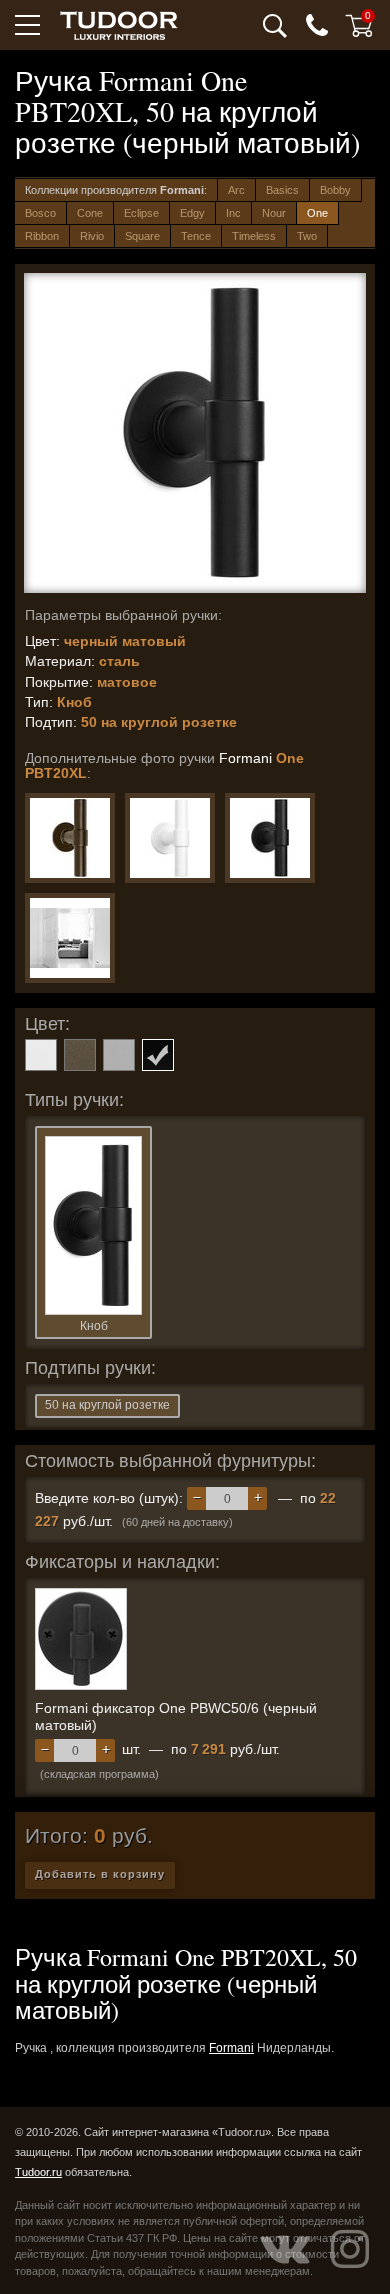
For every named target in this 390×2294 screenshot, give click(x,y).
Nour (274, 213)
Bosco (40, 213)
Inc (233, 213)
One (317, 213)
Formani (231, 2048)
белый (41, 1055)
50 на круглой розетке (107, 1405)
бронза (80, 1055)
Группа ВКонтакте (285, 2249)
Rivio (92, 236)
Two (307, 236)
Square (142, 236)
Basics (282, 190)
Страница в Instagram (350, 2249)
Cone (90, 213)
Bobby (335, 190)
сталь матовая (119, 1055)
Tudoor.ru (38, 2172)
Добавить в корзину (100, 1874)
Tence (196, 236)
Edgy (192, 213)
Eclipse (141, 213)
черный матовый (158, 1055)
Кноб (94, 1326)
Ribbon (42, 236)
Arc (236, 190)
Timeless (254, 236)
